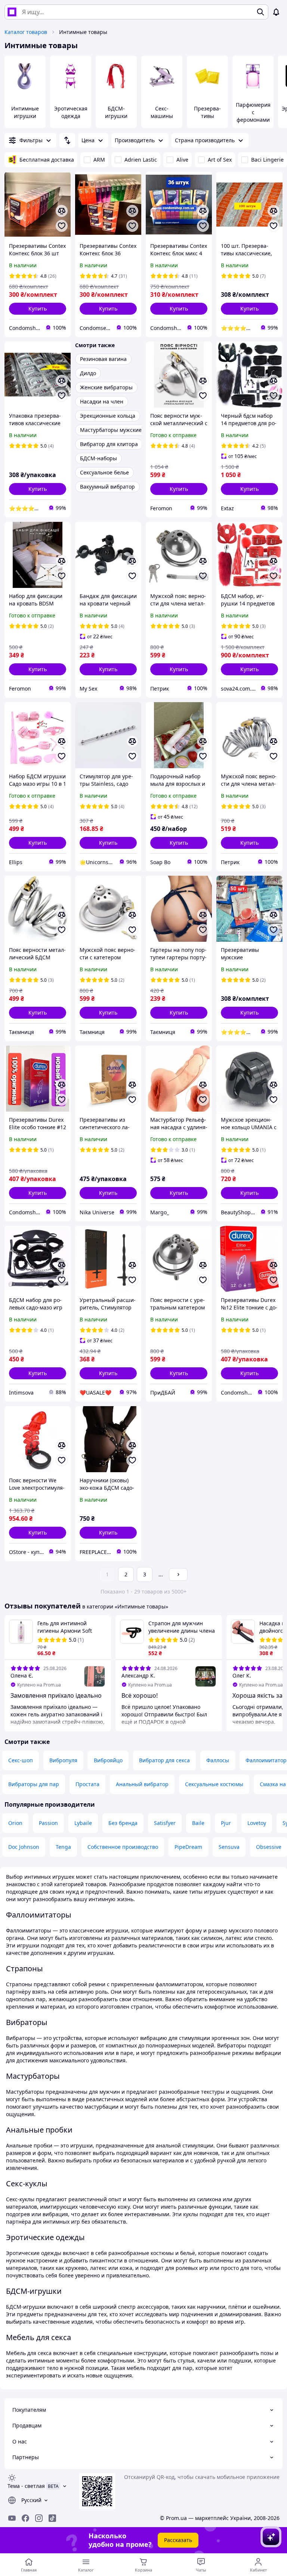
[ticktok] (52, 2518)
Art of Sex (220, 160)
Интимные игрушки (25, 112)
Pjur (226, 1823)
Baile (198, 1823)
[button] (38, 309)
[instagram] (39, 2518)
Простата (87, 1784)
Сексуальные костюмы (214, 1784)
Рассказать (178, 2540)
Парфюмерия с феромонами (253, 112)
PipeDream (188, 1847)
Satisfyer (165, 1823)
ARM (99, 160)
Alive (182, 160)
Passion (48, 1823)
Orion (15, 1823)
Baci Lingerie (267, 160)
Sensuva (229, 1847)
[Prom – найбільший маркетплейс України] (12, 12)
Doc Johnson (24, 1847)
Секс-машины (162, 112)
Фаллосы (218, 1760)
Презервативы (207, 112)
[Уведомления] (276, 12)
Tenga (63, 1847)
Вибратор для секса (164, 1760)
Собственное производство (123, 1847)
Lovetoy (257, 1823)
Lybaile (83, 1823)
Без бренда (123, 1823)
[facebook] (25, 2518)
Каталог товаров (26, 32)
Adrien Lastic (141, 160)
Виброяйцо (108, 1760)
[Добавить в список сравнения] (62, 211)
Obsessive (269, 1847)
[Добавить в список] (62, 226)
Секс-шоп (21, 1760)
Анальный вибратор (142, 1784)
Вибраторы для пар (34, 1784)
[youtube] (12, 2518)
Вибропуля (63, 1760)
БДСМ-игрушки (116, 112)
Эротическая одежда (71, 112)
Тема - (26, 2486)
